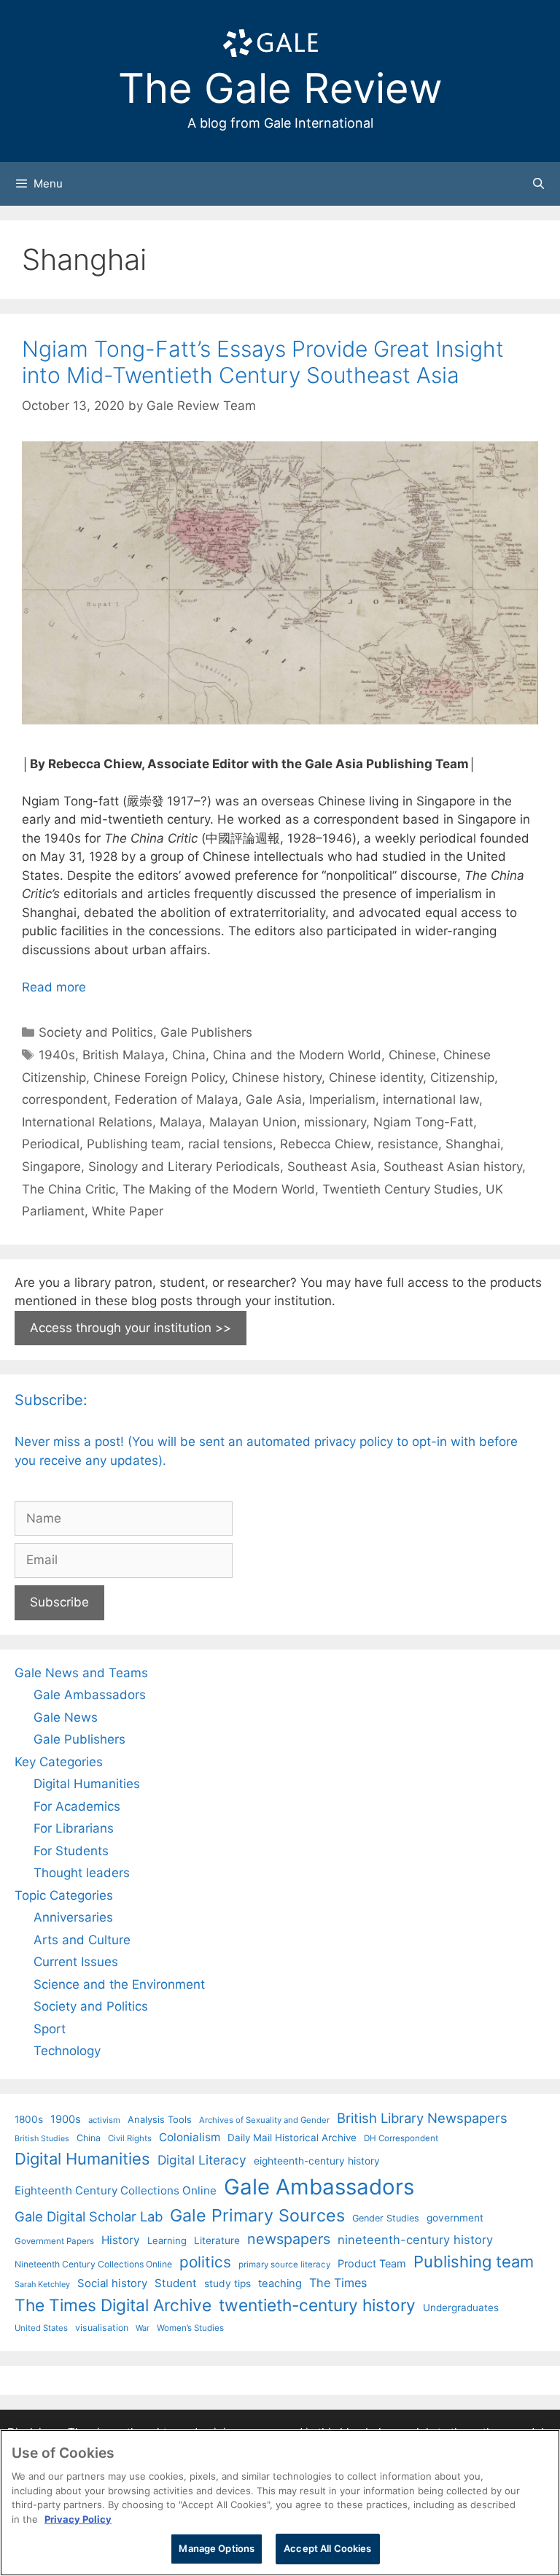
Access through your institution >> (131, 1328)
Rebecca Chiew (325, 1144)
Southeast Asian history (453, 1167)
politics (205, 2262)
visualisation (102, 2328)
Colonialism (190, 2137)
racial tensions (230, 1144)
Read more (54, 987)
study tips (227, 2283)
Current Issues (76, 1962)
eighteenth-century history (317, 2161)
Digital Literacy (202, 2160)
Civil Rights (130, 2138)
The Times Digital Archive (113, 2305)
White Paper (128, 1211)
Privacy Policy (78, 2519)
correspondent (65, 1099)
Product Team (372, 2263)
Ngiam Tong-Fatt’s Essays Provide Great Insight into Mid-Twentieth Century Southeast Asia (263, 362)
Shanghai (473, 1144)
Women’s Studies (190, 2328)
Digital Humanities (87, 1784)
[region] (280, 2503)
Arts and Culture (82, 1940)
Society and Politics (96, 1032)
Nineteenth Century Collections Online (93, 2264)
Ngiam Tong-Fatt (423, 1122)
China (189, 1055)
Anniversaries (73, 1917)
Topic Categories (64, 1895)
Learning (167, 2240)
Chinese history (277, 1078)
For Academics (77, 1806)
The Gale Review (280, 88)
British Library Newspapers (422, 2118)
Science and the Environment (119, 1984)
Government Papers (54, 2241)
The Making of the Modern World (219, 1189)
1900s (66, 2119)
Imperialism (342, 1099)
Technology (67, 2051)
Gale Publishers (206, 1032)
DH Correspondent (401, 2138)
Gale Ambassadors (90, 1695)
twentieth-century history (317, 2305)
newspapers (289, 2239)
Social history (112, 2283)
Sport (50, 2029)
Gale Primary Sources (257, 2215)
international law (431, 1099)
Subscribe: (51, 1400)
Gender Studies (386, 2218)
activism (104, 2120)
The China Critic (69, 1189)
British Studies (42, 2139)
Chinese (412, 1055)
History (121, 2240)
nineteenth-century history (415, 2240)
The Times (338, 2283)
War (143, 2328)
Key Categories (59, 1762)
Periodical (51, 1144)
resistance (408, 1144)
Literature (217, 2240)
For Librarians (74, 1828)
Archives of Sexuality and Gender (264, 2120)
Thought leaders (82, 1873)
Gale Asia (274, 1099)
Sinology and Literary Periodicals (184, 1167)
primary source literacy (284, 2264)
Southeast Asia (332, 1167)
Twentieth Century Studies (400, 1189)
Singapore (51, 1167)
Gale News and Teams (81, 1673)
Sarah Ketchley (42, 2284)
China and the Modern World (297, 1055)
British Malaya (124, 1055)
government (455, 2218)
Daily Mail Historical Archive (292, 2138)
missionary (335, 1122)
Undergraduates (461, 2308)
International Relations (87, 1122)
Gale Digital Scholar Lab (89, 2216)
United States (41, 2328)
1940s (57, 1055)
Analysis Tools (160, 2119)
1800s (29, 2119)
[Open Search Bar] (538, 184)
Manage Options (217, 2548)
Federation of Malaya (176, 1099)
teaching (280, 2283)
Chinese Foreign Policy (159, 1078)
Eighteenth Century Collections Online (116, 2190)
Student (176, 2283)
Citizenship (462, 1078)
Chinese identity (376, 1078)
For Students (71, 1851)
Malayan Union (253, 1122)
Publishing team (134, 1144)
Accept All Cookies (327, 2548)
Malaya (181, 1122)
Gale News (66, 1717)
